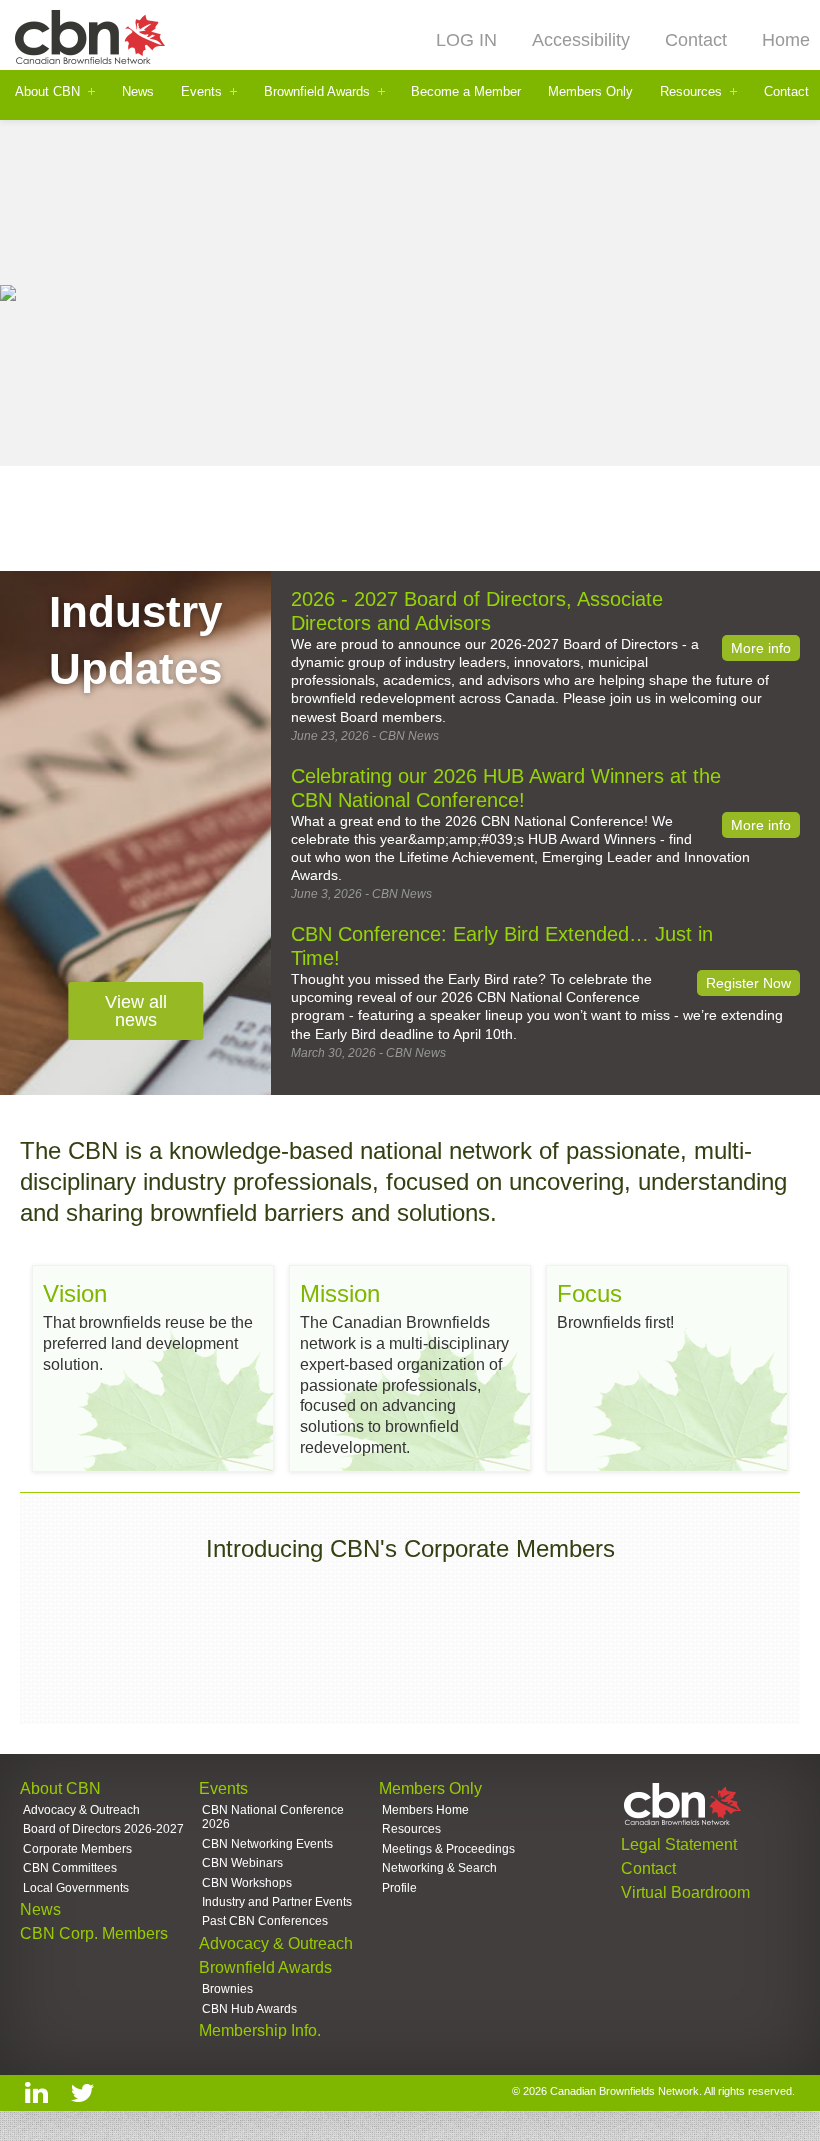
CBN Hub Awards (249, 2009)
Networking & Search (439, 1868)
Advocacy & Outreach (81, 1810)
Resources (691, 91)
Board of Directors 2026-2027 (103, 1829)
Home (786, 40)
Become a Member (466, 91)
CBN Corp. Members (94, 1933)
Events (201, 91)
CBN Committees (70, 1868)
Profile (399, 1888)
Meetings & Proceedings (448, 1849)
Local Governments (76, 1888)
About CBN (47, 91)
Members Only (590, 91)
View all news (136, 1011)
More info (761, 648)
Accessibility (581, 40)
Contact (696, 40)
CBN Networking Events (267, 1844)
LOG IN (466, 40)
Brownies (227, 1989)
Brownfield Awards (317, 91)
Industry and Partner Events (277, 1902)
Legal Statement (679, 1844)
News (138, 91)
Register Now (748, 983)
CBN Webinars (242, 1863)
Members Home (425, 1810)
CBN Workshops (247, 1883)
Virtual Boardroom (685, 1892)
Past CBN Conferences (265, 1921)
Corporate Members (77, 1849)
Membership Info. (260, 2030)
